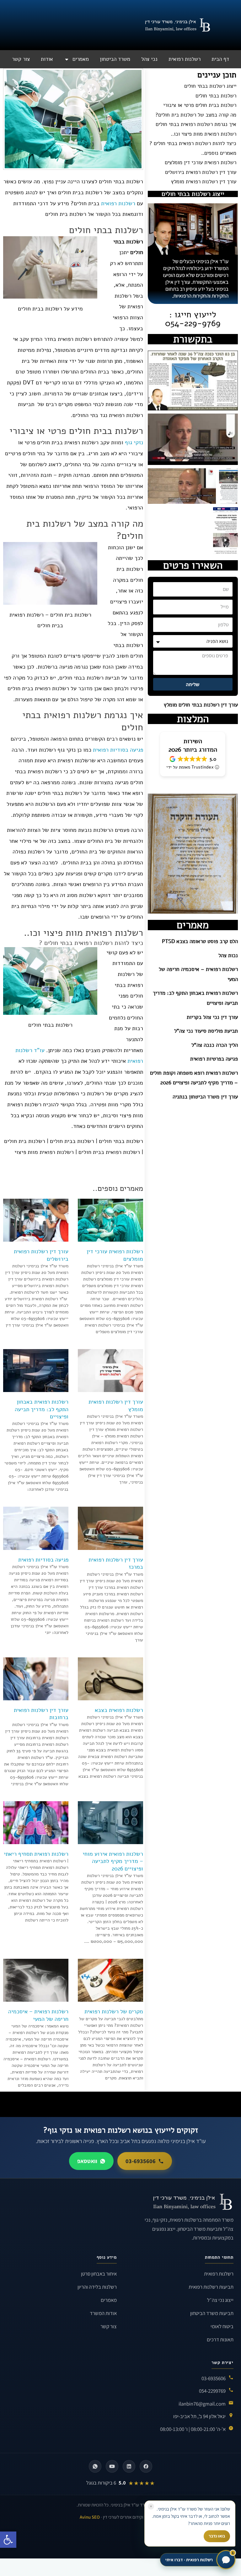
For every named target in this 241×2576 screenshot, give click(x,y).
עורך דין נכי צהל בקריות (212, 1017)
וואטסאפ (87, 2161)
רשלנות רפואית (185, 59)
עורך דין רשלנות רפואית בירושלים (201, 172)
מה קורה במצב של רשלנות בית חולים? (196, 115)
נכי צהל (149, 59)
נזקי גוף (134, 442)
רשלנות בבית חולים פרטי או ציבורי (200, 105)
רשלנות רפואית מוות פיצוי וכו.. (204, 134)
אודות (47, 59)
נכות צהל (228, 955)
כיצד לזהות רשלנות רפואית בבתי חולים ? (193, 143)
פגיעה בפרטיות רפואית (214, 1059)
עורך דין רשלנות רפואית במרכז (116, 1563)
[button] (8, 2540)
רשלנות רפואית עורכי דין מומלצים (201, 163)
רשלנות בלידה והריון (97, 2287)
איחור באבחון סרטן (99, 2274)
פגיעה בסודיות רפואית (118, 750)
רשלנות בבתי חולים (216, 96)
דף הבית (220, 59)
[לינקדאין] (129, 2466)
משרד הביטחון (115, 59)
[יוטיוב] (112, 2466)
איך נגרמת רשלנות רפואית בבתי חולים (196, 124)
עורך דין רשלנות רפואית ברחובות (41, 1714)
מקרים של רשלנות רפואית (114, 2011)
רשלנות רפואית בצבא (119, 1710)
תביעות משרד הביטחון (212, 2313)
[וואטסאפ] (95, 2466)
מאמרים (81, 59)
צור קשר (21, 59)
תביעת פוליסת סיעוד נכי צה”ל (206, 1031)
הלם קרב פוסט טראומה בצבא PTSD (200, 941)
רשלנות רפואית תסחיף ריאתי (36, 1854)
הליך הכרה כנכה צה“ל (215, 1045)
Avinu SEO (90, 2517)
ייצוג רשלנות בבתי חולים (210, 86)
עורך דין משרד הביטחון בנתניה (205, 1097)
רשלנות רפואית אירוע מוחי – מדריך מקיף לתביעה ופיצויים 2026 (113, 1861)
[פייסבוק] (146, 2466)
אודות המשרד (103, 2313)
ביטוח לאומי (222, 2326)
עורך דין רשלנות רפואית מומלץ (204, 182)
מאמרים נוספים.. (219, 153)
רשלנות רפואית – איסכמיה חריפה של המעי (38, 2015)
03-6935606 (141, 2161)
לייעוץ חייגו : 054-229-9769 (193, 319)
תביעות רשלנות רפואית (211, 2287)
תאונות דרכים (220, 2339)
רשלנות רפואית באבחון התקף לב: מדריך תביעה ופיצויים (42, 1409)
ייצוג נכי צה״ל (220, 2300)
